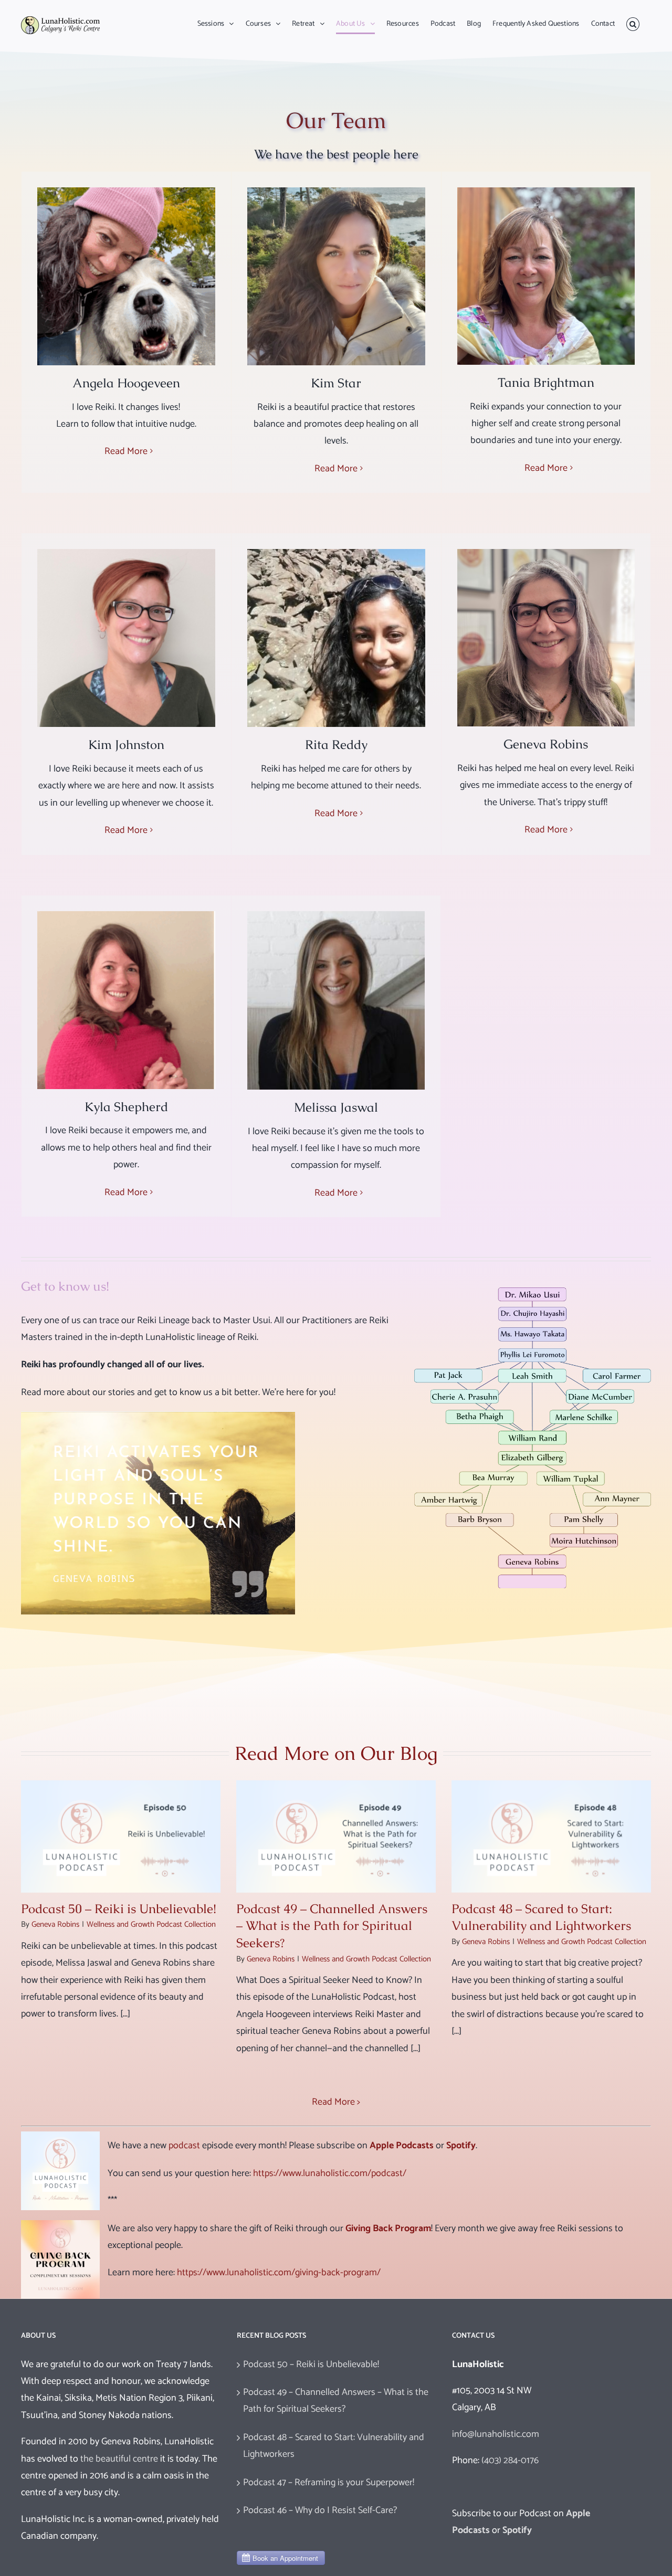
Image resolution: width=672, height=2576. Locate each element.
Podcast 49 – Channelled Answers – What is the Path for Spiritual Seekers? (332, 1926)
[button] (633, 24)
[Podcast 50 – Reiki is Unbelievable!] (121, 1836)
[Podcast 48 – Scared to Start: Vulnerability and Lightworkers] (551, 1836)
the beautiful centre (119, 2459)
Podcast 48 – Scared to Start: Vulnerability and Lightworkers (541, 1917)
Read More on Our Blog (336, 1753)
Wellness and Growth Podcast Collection (151, 1924)
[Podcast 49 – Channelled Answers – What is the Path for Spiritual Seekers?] (336, 1836)
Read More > (336, 2102)
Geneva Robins (55, 1924)
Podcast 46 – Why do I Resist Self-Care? (320, 2510)
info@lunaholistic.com (496, 2434)
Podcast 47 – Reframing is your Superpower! (329, 2483)
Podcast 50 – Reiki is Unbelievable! (119, 1909)
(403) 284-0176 (510, 2461)
